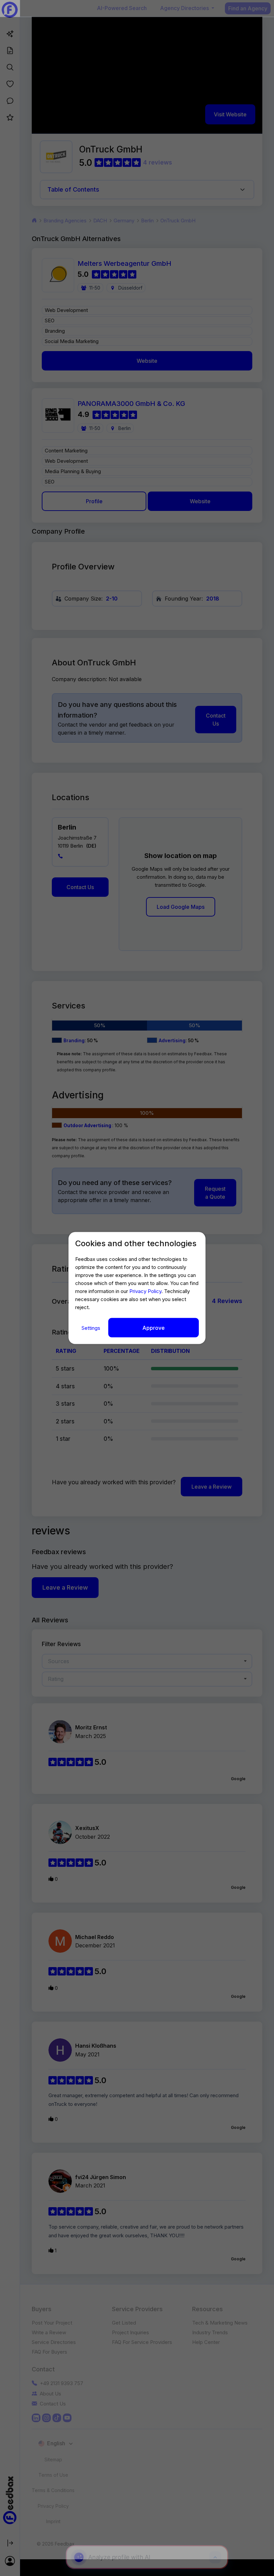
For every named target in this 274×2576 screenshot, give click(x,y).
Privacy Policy (145, 1291)
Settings (92, 1328)
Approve (154, 1327)
